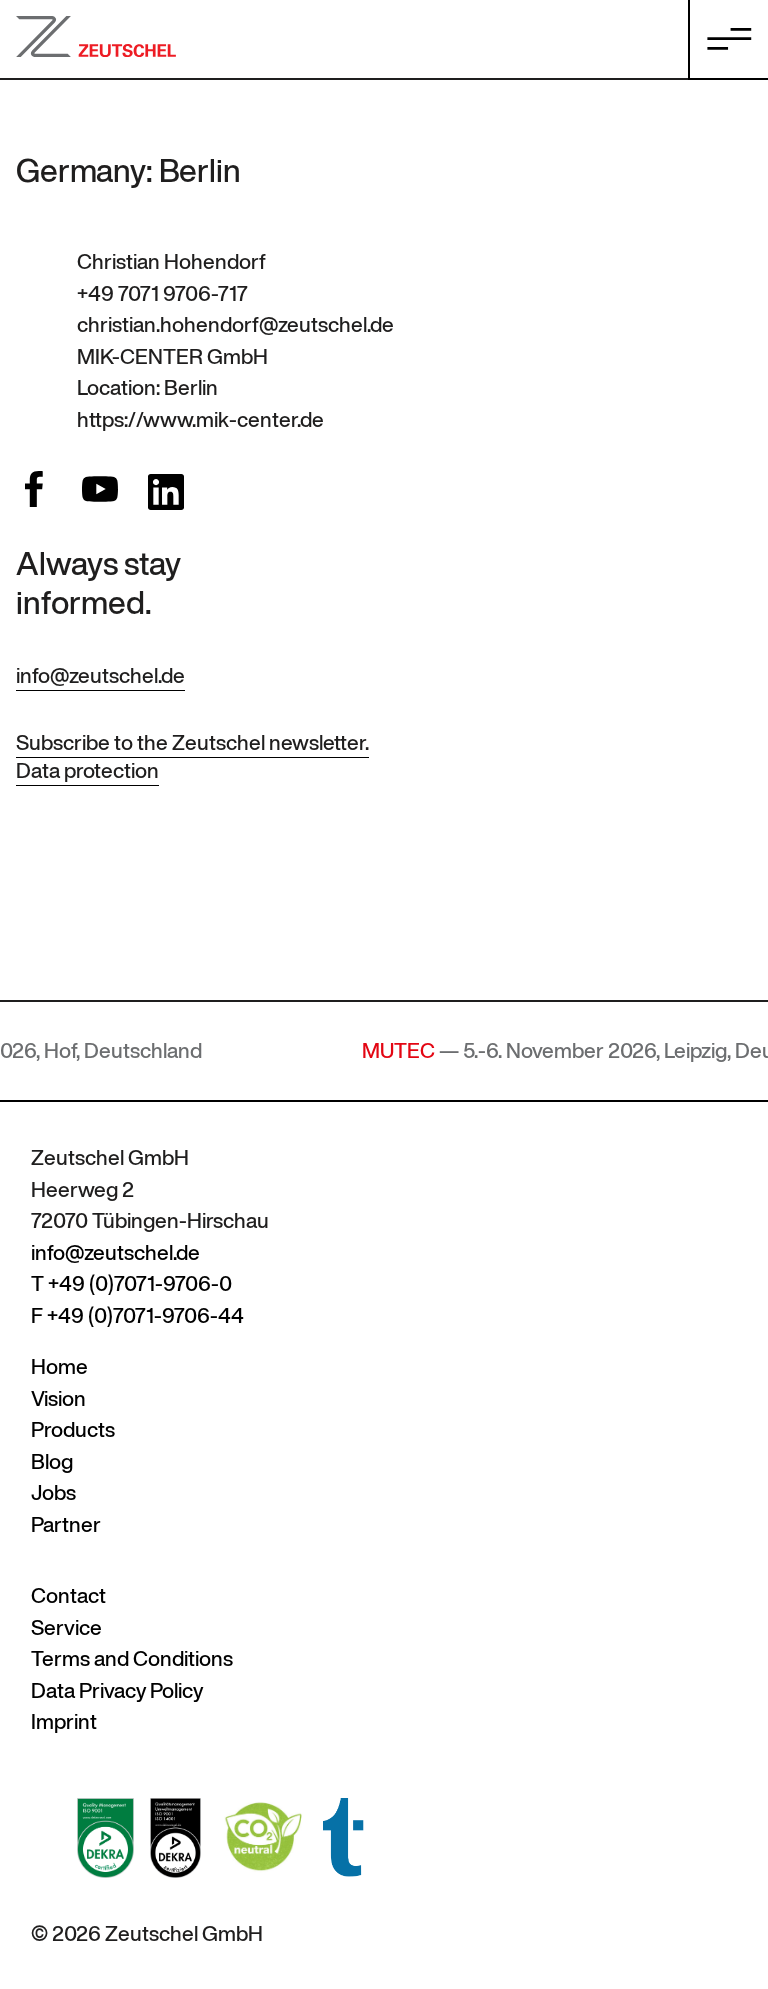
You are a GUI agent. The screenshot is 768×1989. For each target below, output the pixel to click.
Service (66, 1627)
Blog (52, 1461)
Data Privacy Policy (117, 1690)
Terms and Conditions (132, 1658)
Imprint (64, 1721)
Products (73, 1429)
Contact (68, 1595)
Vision (58, 1398)
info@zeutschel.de (100, 675)
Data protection (87, 770)
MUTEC (368, 1050)
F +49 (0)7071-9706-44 (137, 1315)
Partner (66, 1524)
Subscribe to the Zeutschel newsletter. (192, 742)
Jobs (53, 1492)
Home (59, 1366)
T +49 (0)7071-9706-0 (131, 1283)
